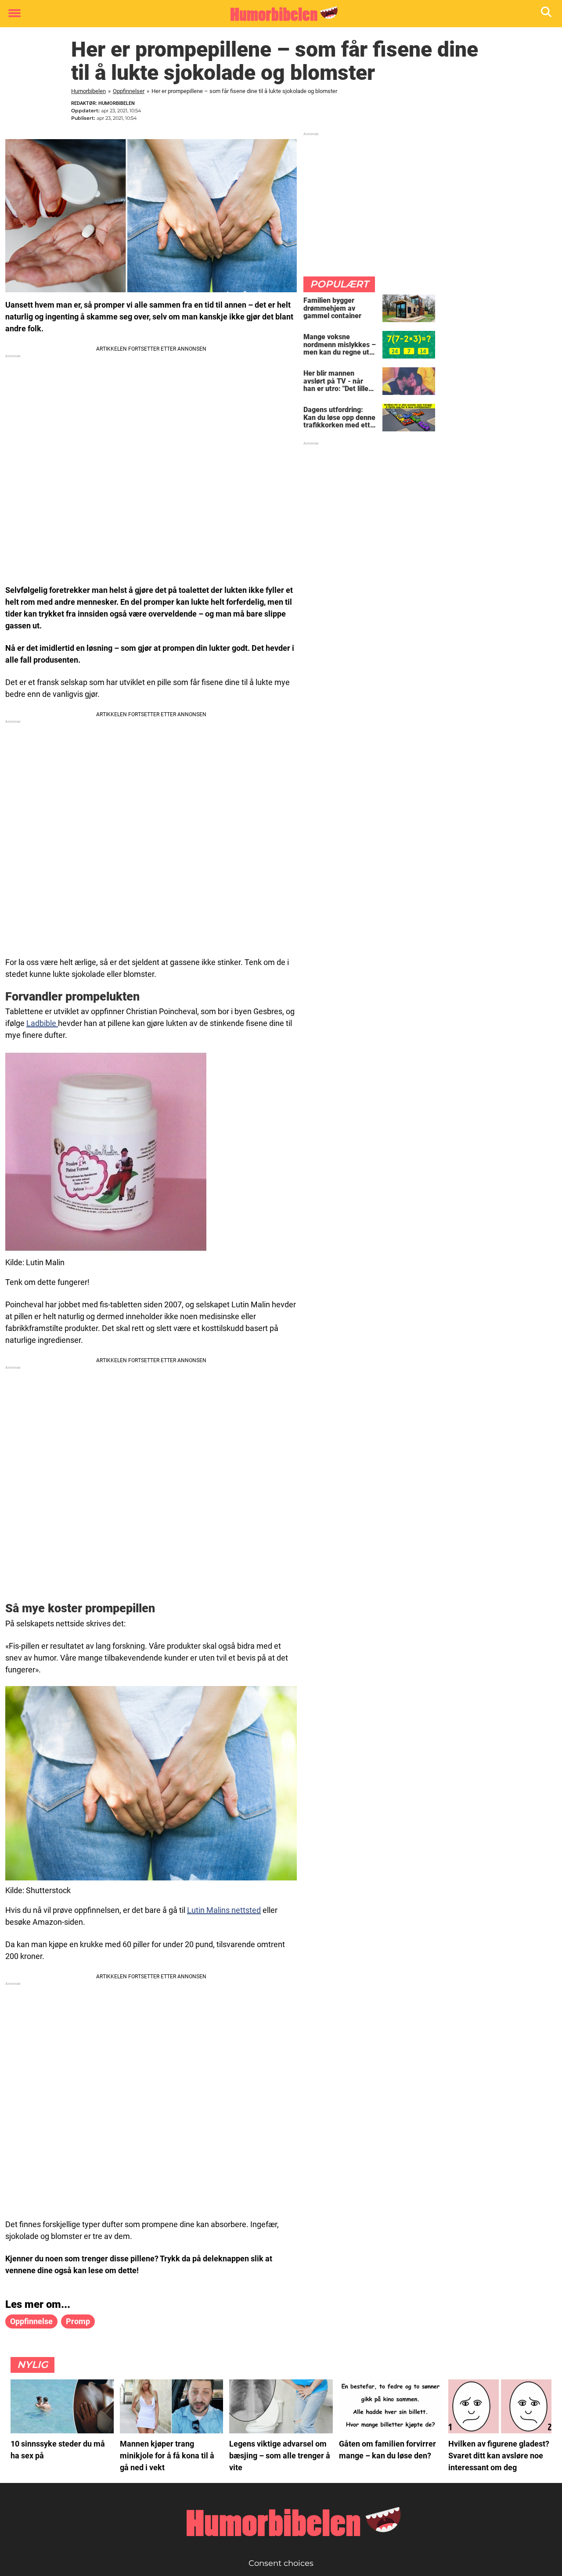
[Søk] (547, 14)
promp (78, 2321)
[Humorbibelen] (278, 14)
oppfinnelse (31, 2321)
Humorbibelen (88, 91)
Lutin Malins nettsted (224, 1910)
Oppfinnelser (129, 91)
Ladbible (42, 1023)
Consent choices (281, 2563)
